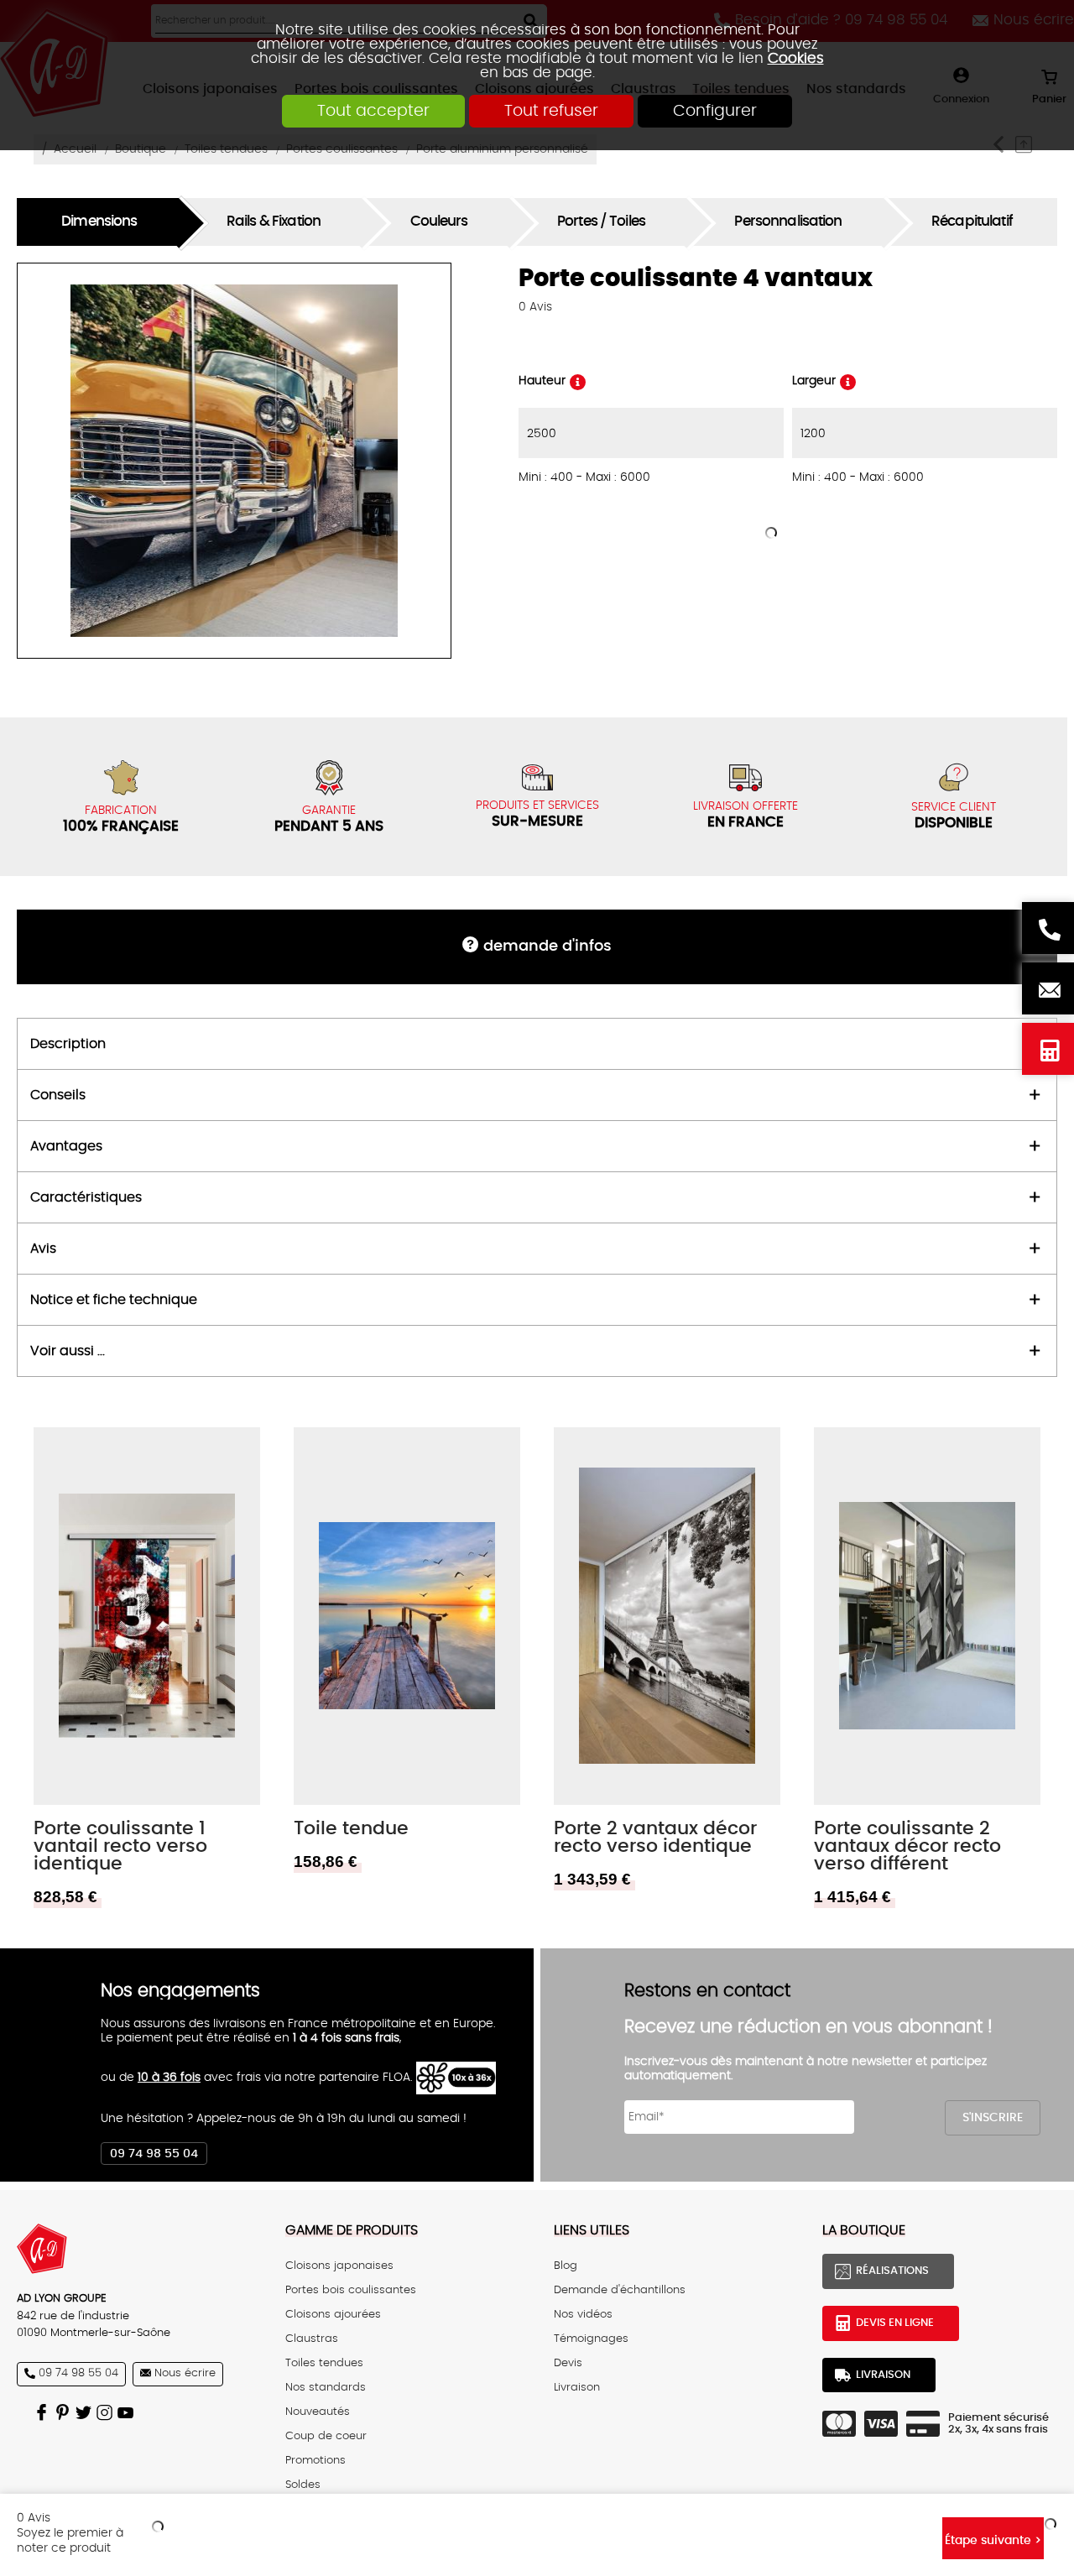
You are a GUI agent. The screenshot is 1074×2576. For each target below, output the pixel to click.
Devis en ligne (1048, 1049)
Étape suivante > (993, 2540)
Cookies (796, 58)
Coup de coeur (326, 2436)
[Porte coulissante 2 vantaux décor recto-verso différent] (927, 1616)
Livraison (577, 2388)
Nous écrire (1048, 988)
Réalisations (892, 2271)
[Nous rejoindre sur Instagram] (107, 2412)
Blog (566, 2266)
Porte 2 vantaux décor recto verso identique (655, 1838)
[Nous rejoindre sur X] (86, 2412)
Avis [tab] (43, 1249)
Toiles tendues (324, 2363)
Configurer (715, 111)
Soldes (303, 2485)
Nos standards (326, 2388)
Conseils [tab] (58, 1095)
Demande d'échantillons (620, 2290)
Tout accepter (373, 111)
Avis (535, 307)
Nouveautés (318, 2412)
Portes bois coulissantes (351, 2290)
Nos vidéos (583, 2315)
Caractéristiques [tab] (86, 1197)
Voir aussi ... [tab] (68, 1351)
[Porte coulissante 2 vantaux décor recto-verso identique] (667, 1616)
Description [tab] (68, 1044)
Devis (568, 2363)
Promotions (315, 2461)
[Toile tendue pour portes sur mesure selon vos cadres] (407, 1616)
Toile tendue (351, 1829)
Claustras (312, 2339)
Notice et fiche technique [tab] (114, 1300)
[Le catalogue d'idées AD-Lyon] (65, 2412)
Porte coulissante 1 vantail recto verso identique (120, 1846)
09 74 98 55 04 (154, 2154)
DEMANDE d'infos (547, 946)
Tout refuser (551, 111)
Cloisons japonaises (339, 2266)
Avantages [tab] (66, 1146)
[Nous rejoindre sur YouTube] (128, 2412)
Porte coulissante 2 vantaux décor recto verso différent (907, 1846)
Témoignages (591, 2339)
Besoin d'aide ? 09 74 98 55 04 (1048, 928)
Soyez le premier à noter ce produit (70, 2540)
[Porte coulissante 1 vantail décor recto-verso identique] (147, 1616)
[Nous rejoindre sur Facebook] (44, 2412)
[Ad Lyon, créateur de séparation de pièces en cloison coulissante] (134, 2249)
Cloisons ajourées (333, 2315)
